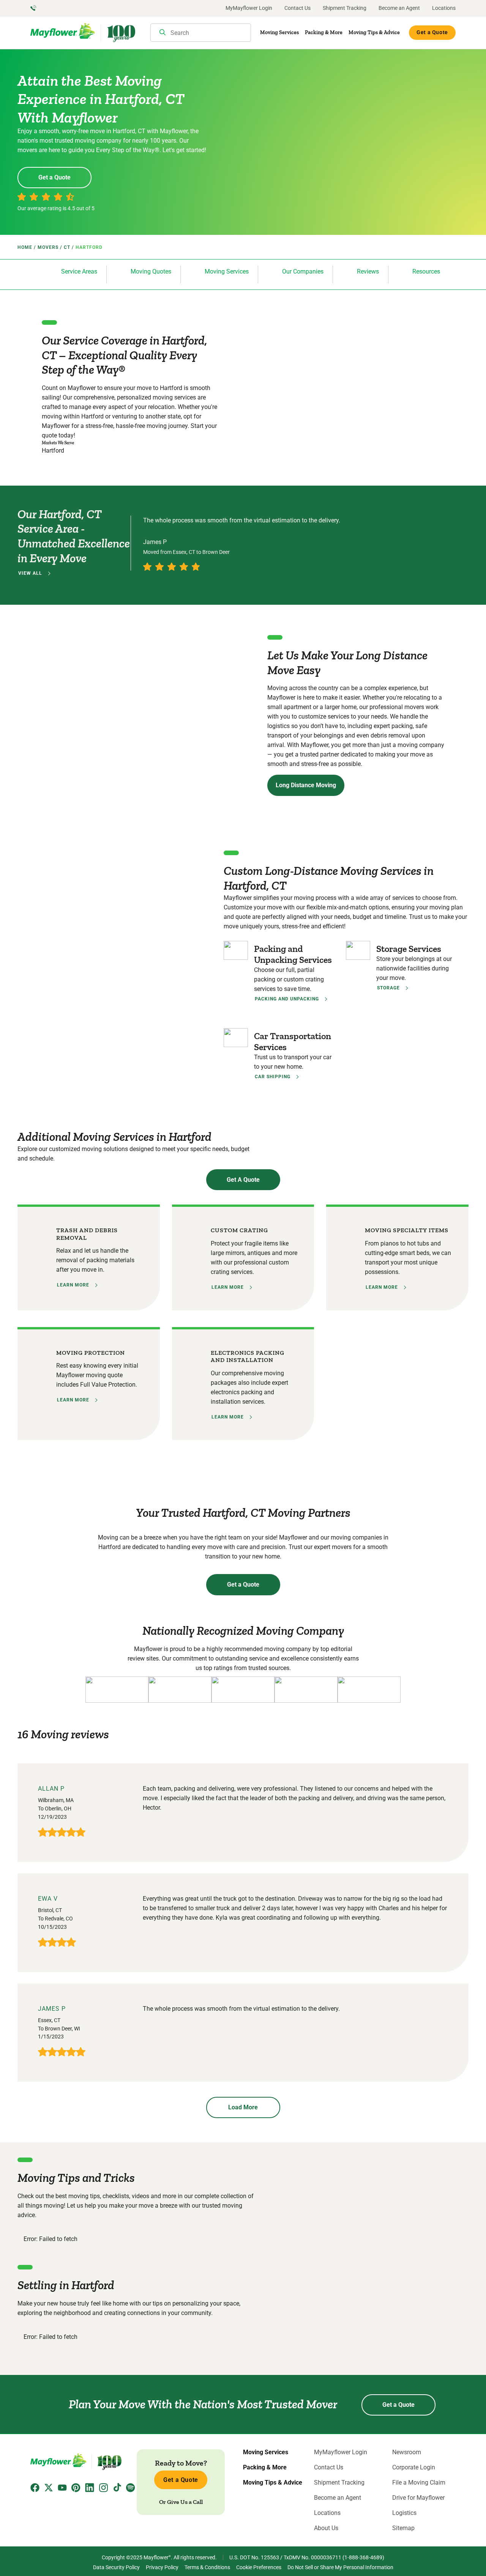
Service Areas (79, 271)
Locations (444, 8)
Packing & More (324, 32)
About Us (326, 2528)
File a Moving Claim (419, 2483)
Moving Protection (91, 1353)
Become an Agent (399, 8)
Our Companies (303, 271)
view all (30, 573)
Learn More (73, 1285)
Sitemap (403, 2528)
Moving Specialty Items (407, 1230)
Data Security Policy (116, 2567)
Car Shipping (273, 1077)
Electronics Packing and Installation (248, 1356)
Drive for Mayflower (418, 2498)
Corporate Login (414, 2467)
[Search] (163, 33)
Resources (426, 271)
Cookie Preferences (259, 2567)
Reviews (368, 271)
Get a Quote (432, 32)
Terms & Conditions (207, 2567)
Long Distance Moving (306, 785)
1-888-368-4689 (363, 2557)
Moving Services (279, 32)
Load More (243, 2107)
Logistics (404, 2513)
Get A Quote (243, 1180)
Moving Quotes (151, 271)
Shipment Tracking (345, 8)
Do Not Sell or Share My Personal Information (340, 2567)
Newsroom (407, 2452)
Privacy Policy (162, 2567)
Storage (388, 988)
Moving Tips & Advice (374, 32)
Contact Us (297, 8)
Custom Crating (239, 1230)
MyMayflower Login (249, 8)
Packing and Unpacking (287, 999)
